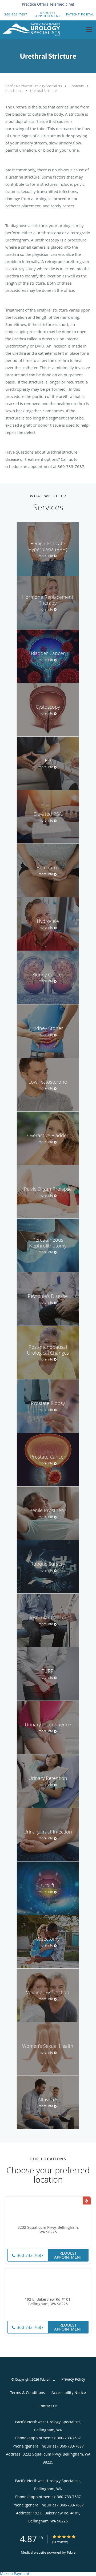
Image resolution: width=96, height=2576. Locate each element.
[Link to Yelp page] (87, 2200)
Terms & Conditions (28, 2393)
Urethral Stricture (43, 91)
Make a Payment (15, 2573)
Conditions (14, 91)
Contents (77, 86)
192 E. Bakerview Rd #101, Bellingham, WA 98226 (48, 2302)
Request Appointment (68, 2255)
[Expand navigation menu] (89, 30)
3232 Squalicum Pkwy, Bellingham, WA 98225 (48, 2230)
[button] (48, 14)
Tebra (71, 2552)
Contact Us (48, 2406)
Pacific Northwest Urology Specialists (34, 86)
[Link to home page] (41, 30)
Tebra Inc (47, 2379)
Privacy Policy (73, 2379)
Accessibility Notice (69, 2393)
